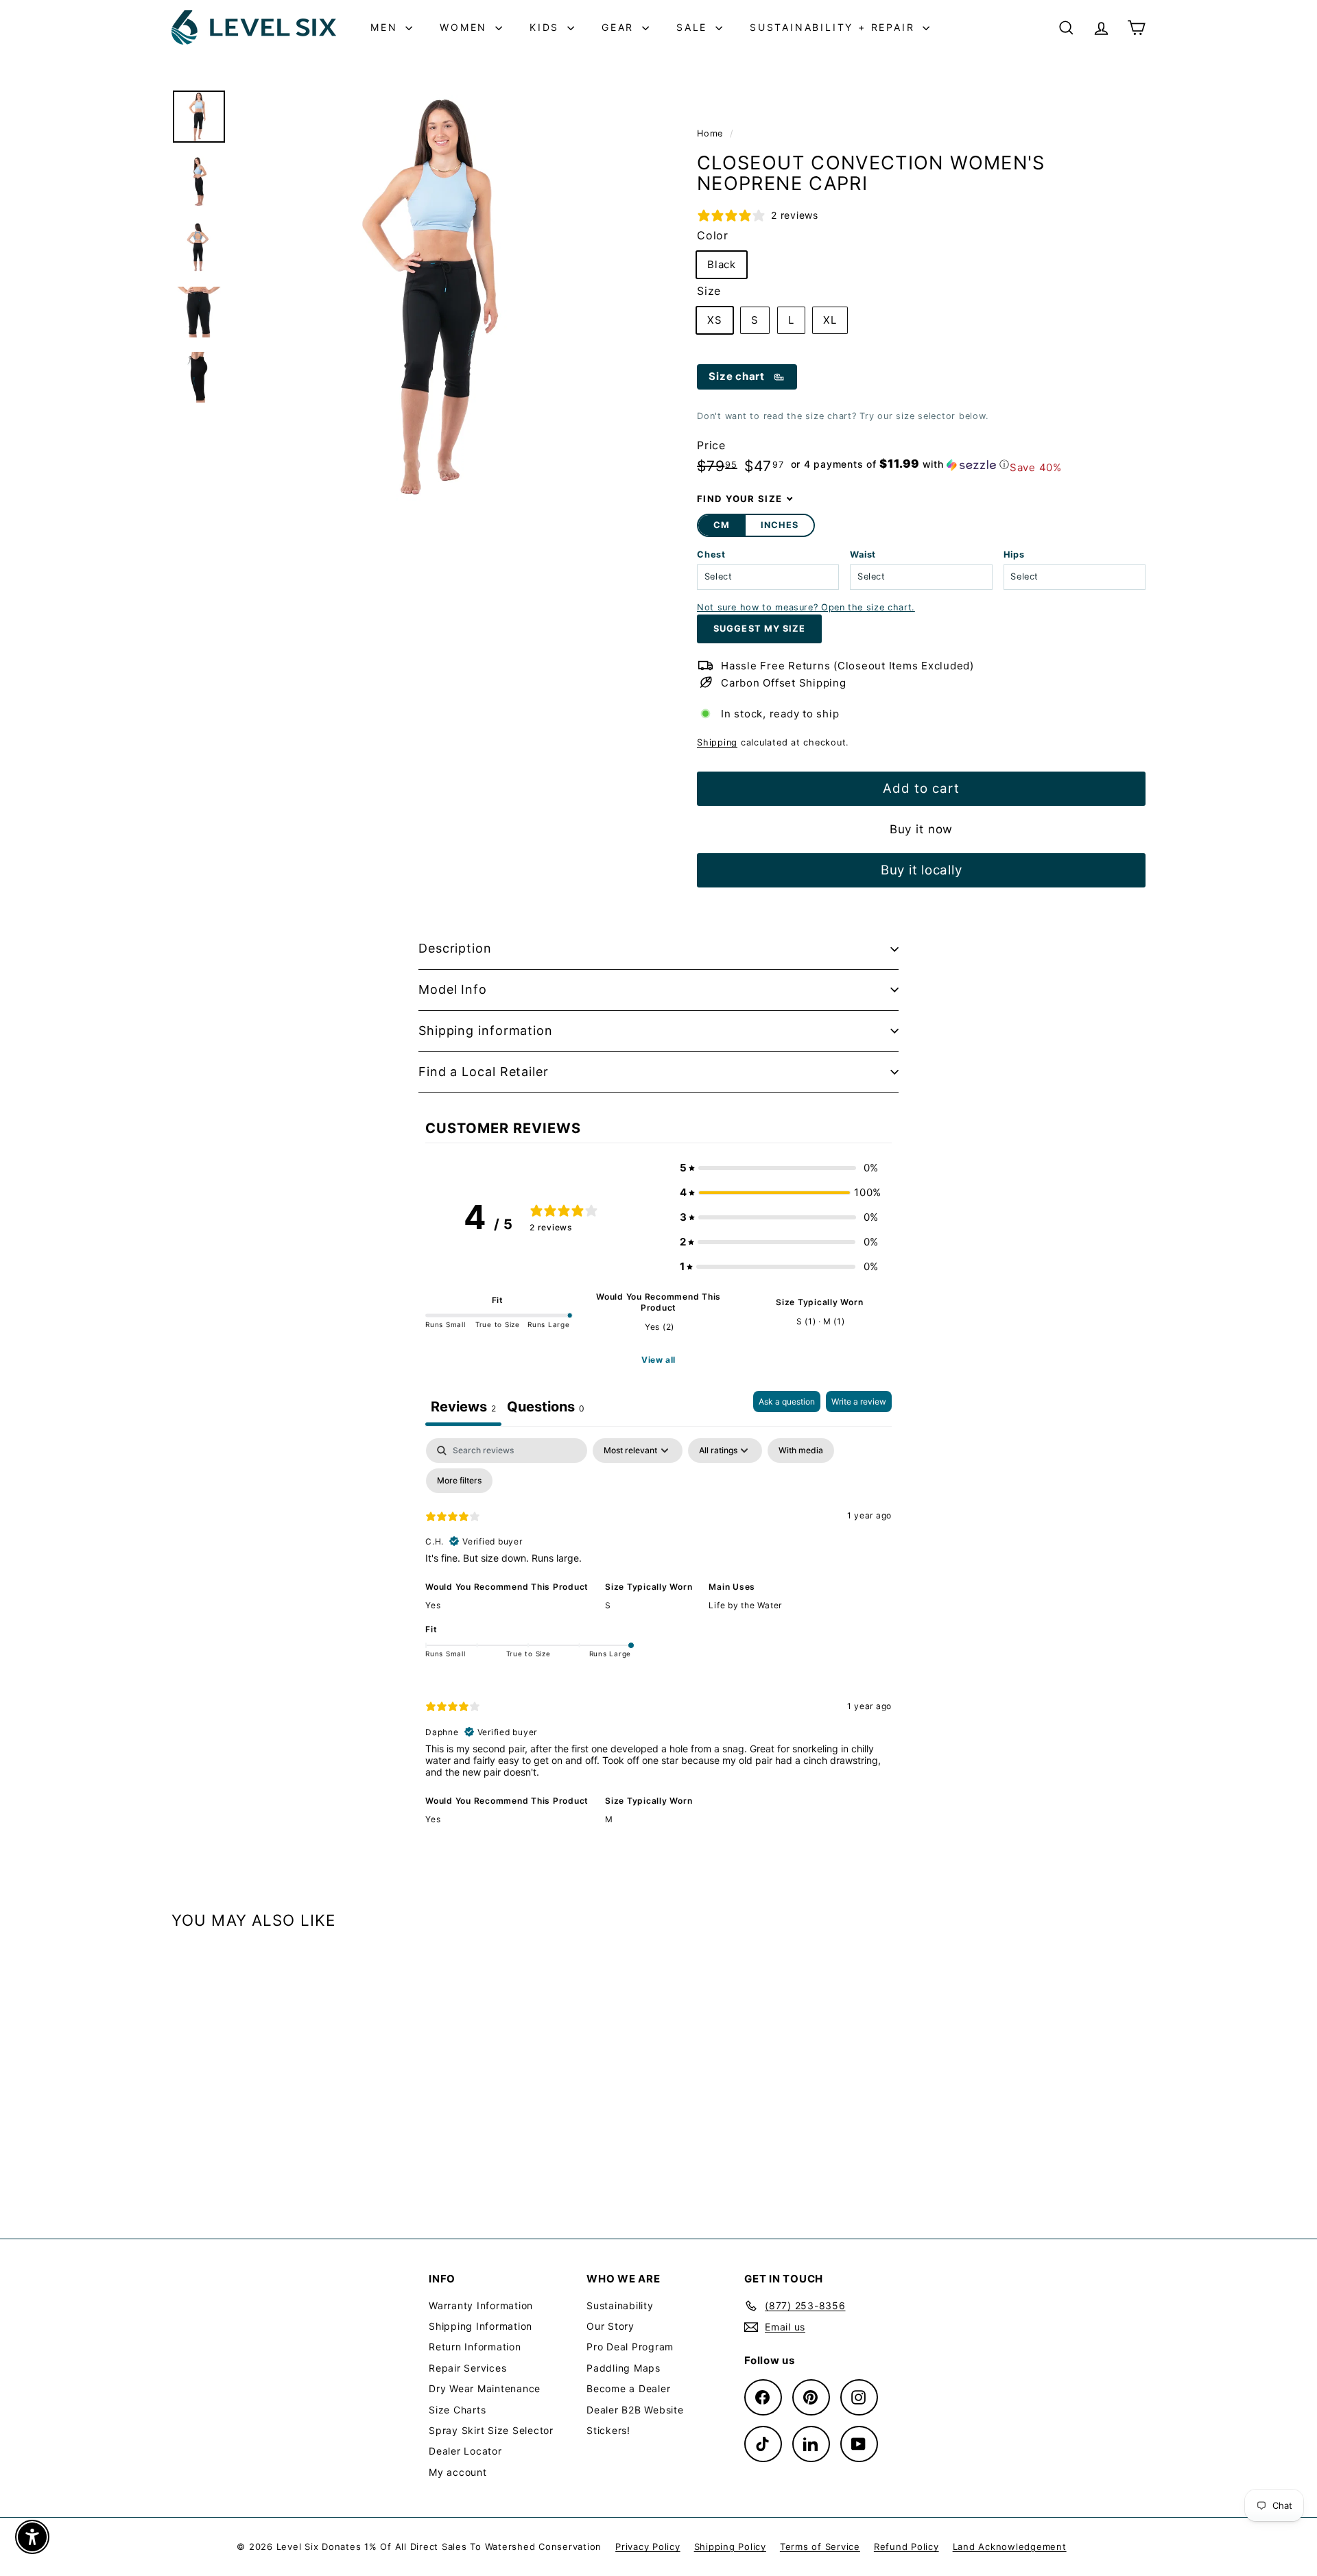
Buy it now (922, 829)
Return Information (475, 2347)
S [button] (608, 1605)
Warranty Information (481, 2305)
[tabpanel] (658, 1641)
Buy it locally (922, 870)
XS (715, 320)
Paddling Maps (624, 2368)
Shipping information (486, 1030)
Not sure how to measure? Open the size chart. (806, 607)
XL (830, 320)
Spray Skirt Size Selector (491, 2430)
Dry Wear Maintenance (485, 2388)
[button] (900, 464)
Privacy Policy (648, 2547)
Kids (547, 27)
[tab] (546, 1408)
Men (386, 27)
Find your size (739, 499)
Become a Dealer (628, 2388)
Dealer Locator (465, 2451)
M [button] (609, 1819)
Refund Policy (906, 2547)
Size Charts (457, 2410)
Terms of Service (820, 2547)
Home (712, 133)
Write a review (859, 1402)
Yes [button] (433, 1605)
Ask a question (787, 1402)
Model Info (453, 989)
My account (458, 2472)
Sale (694, 27)
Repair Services (467, 2368)
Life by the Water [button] (745, 1605)
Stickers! (608, 2430)
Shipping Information (480, 2326)
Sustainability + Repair (834, 27)
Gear (620, 27)
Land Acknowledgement (1010, 2547)
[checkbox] (801, 1451)
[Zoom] (444, 296)
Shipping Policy (730, 2547)
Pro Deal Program (630, 2347)
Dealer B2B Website (635, 2410)
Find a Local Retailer (484, 1072)
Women (466, 27)
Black (722, 264)
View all (658, 1360)
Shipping (717, 742)
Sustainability (620, 2305)
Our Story (610, 2326)
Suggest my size (759, 629)
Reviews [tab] (463, 1407)
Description (455, 948)
